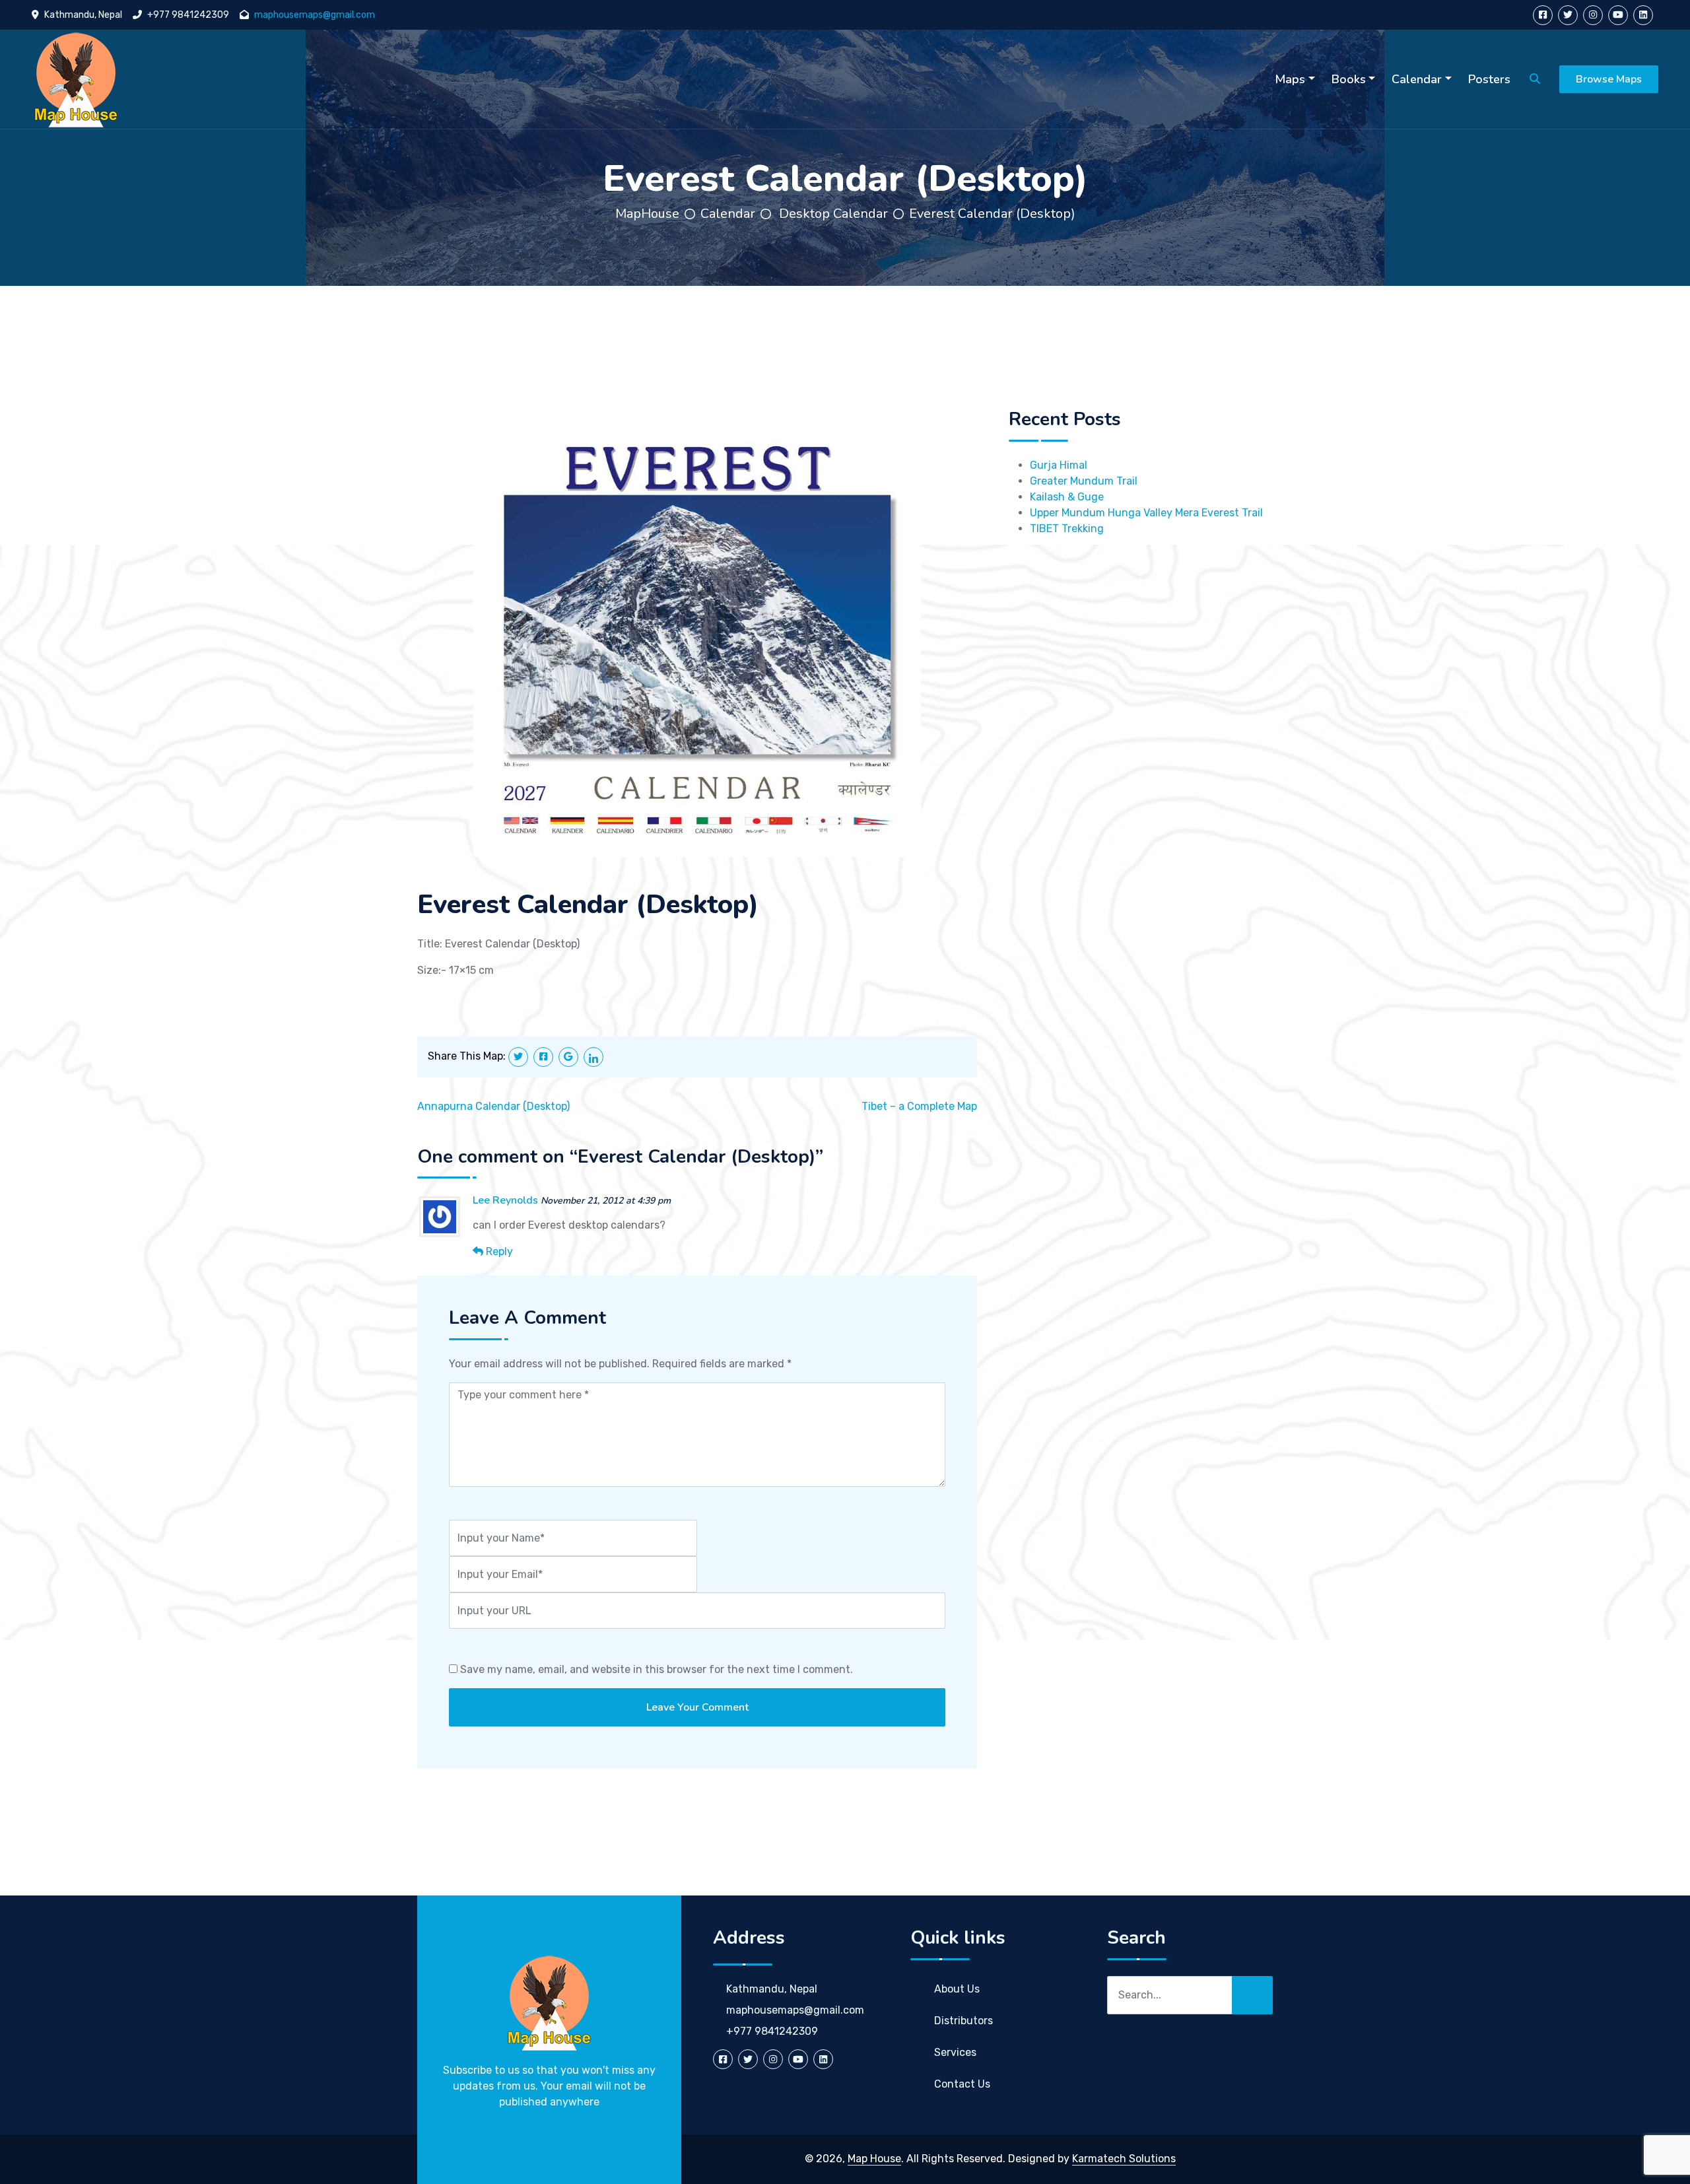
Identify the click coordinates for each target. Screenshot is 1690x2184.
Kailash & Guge (1067, 497)
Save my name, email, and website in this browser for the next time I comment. (657, 1669)
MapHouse (647, 214)
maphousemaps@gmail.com (315, 15)
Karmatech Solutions (1124, 2159)
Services (955, 2052)
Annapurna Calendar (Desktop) (493, 1106)
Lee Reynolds (505, 1200)
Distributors (963, 2021)
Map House (874, 2159)
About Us (957, 1989)
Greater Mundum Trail (1084, 481)
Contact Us (962, 2084)
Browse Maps (1609, 79)
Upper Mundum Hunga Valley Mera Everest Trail (1146, 513)
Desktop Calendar (833, 214)
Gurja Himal (1059, 465)
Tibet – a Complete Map (919, 1106)
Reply (499, 1251)
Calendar (728, 214)
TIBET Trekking (1067, 529)
